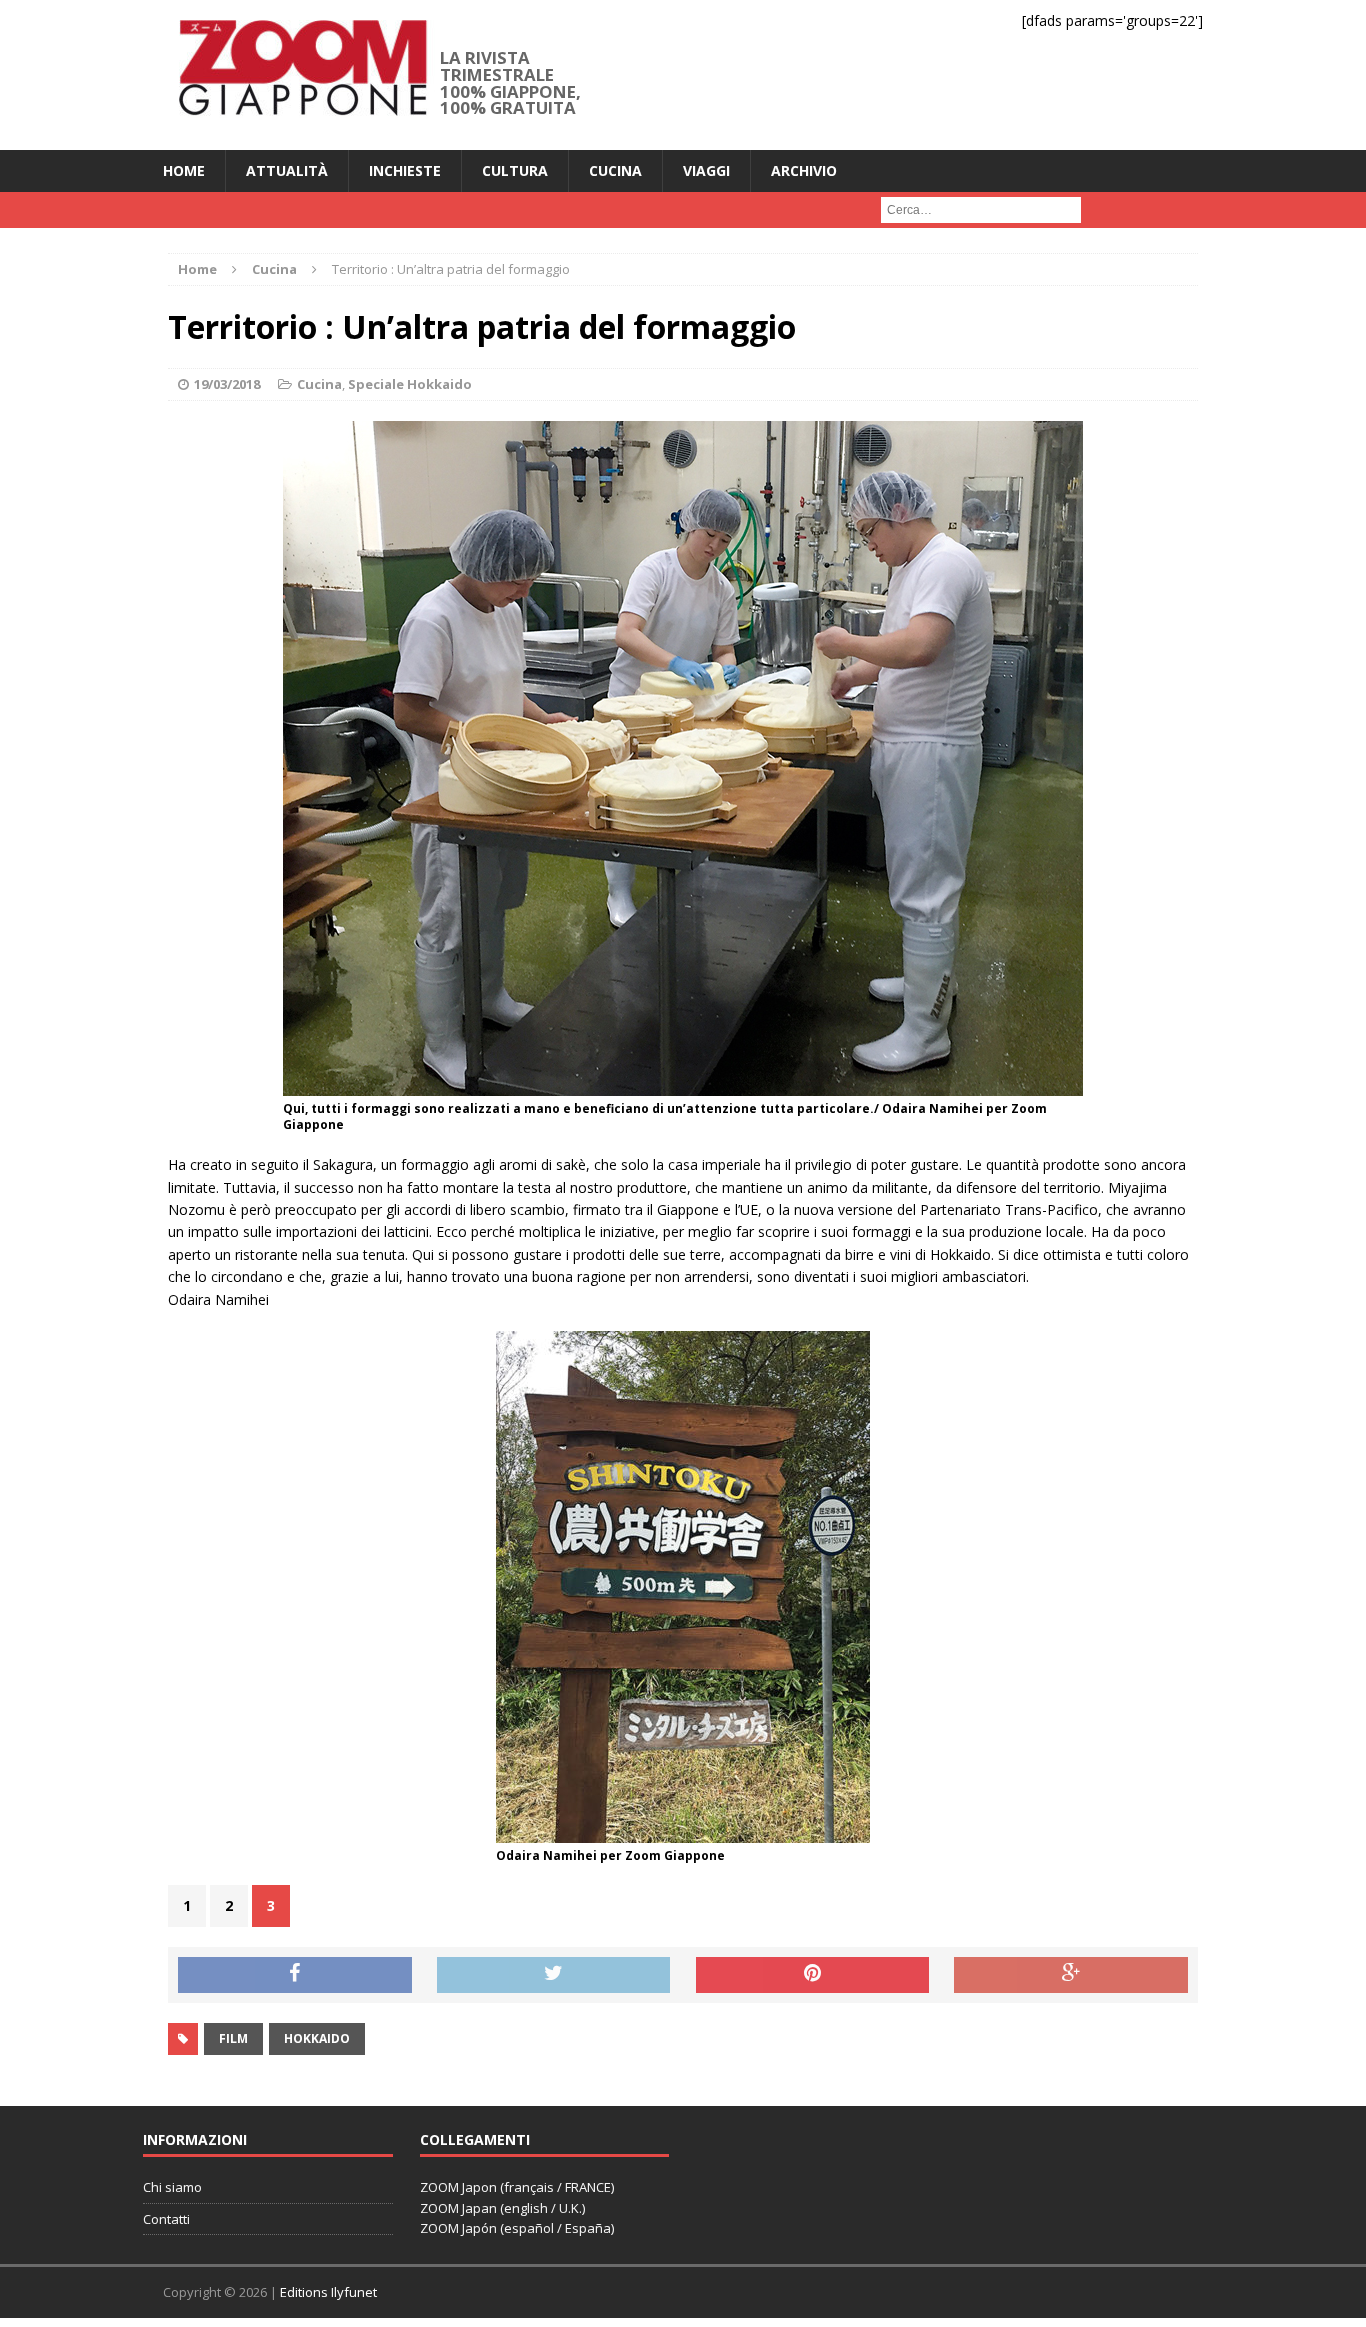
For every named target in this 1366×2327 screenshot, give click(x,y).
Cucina (615, 170)
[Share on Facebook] (295, 1975)
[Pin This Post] (813, 1975)
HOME (184, 170)
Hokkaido (317, 2038)
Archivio (804, 170)
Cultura (515, 170)
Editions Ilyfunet (328, 2292)
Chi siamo (172, 2187)
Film (233, 2038)
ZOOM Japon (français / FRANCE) (517, 2187)
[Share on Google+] (1071, 1975)
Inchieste (405, 170)
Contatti (166, 2219)
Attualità (287, 170)
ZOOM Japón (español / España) (517, 2228)
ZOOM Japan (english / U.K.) (502, 2208)
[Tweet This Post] (554, 1975)
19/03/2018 (227, 384)
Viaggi (706, 170)
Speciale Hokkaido (410, 384)
